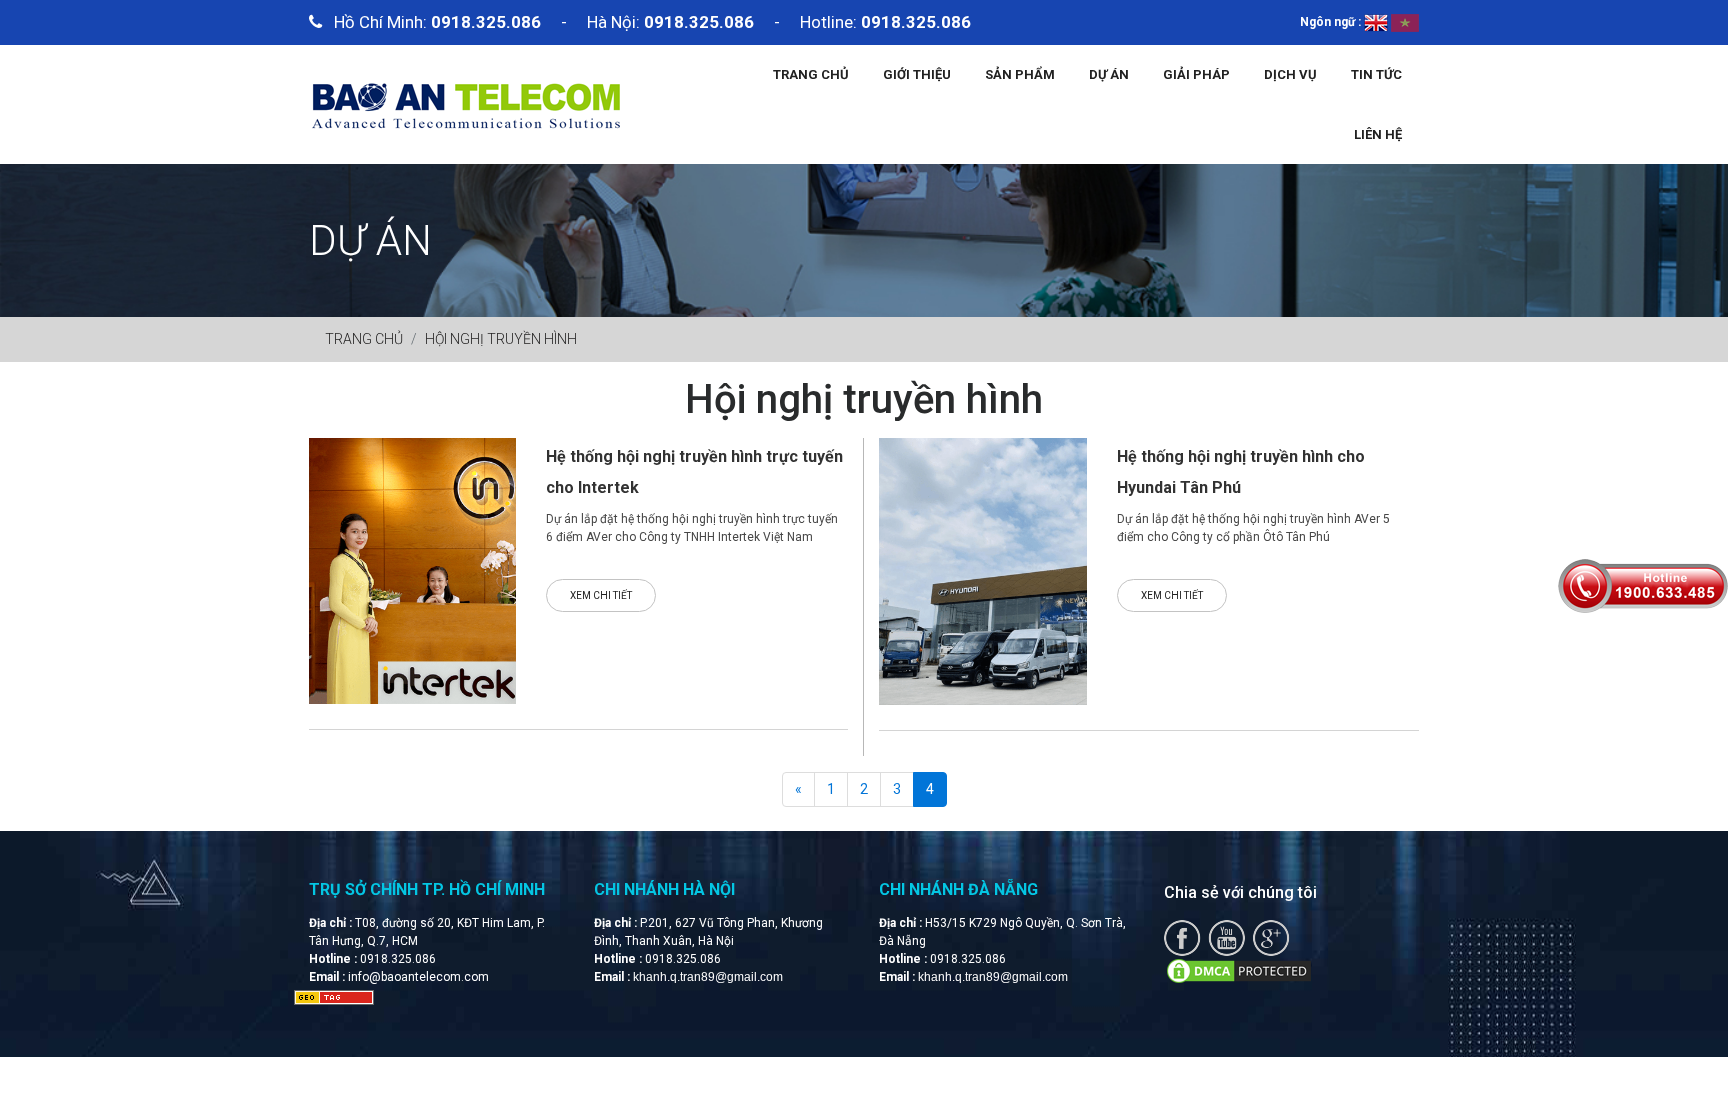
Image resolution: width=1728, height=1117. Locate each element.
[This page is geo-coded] (334, 996)
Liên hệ (1378, 134)
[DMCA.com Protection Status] (1239, 970)
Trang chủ (811, 74)
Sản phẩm (1020, 74)
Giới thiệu (917, 74)
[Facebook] (1182, 937)
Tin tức (1376, 74)
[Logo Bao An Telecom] (465, 103)
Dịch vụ (1290, 74)
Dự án (1109, 74)
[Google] (1271, 937)
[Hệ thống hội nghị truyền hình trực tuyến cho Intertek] (412, 570)
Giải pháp (1196, 74)
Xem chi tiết (601, 595)
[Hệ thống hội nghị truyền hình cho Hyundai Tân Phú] (983, 570)
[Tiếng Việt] (1405, 22)
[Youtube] (1226, 937)
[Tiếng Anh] (1376, 22)
